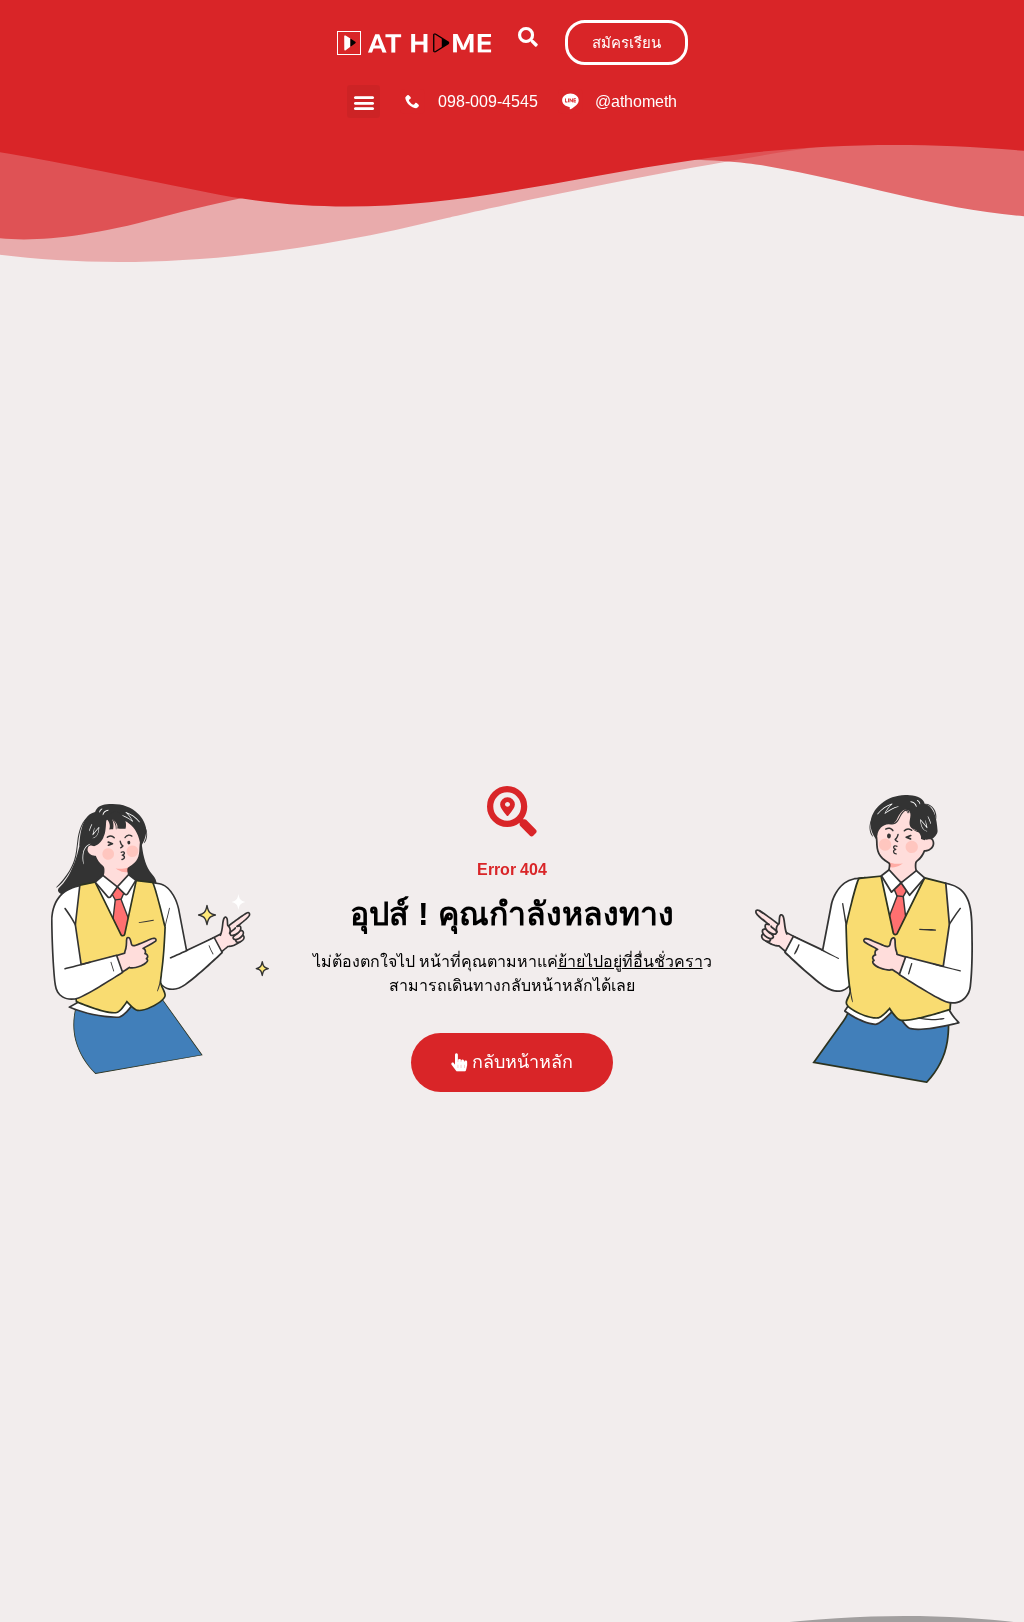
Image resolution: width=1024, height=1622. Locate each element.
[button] (528, 36)
